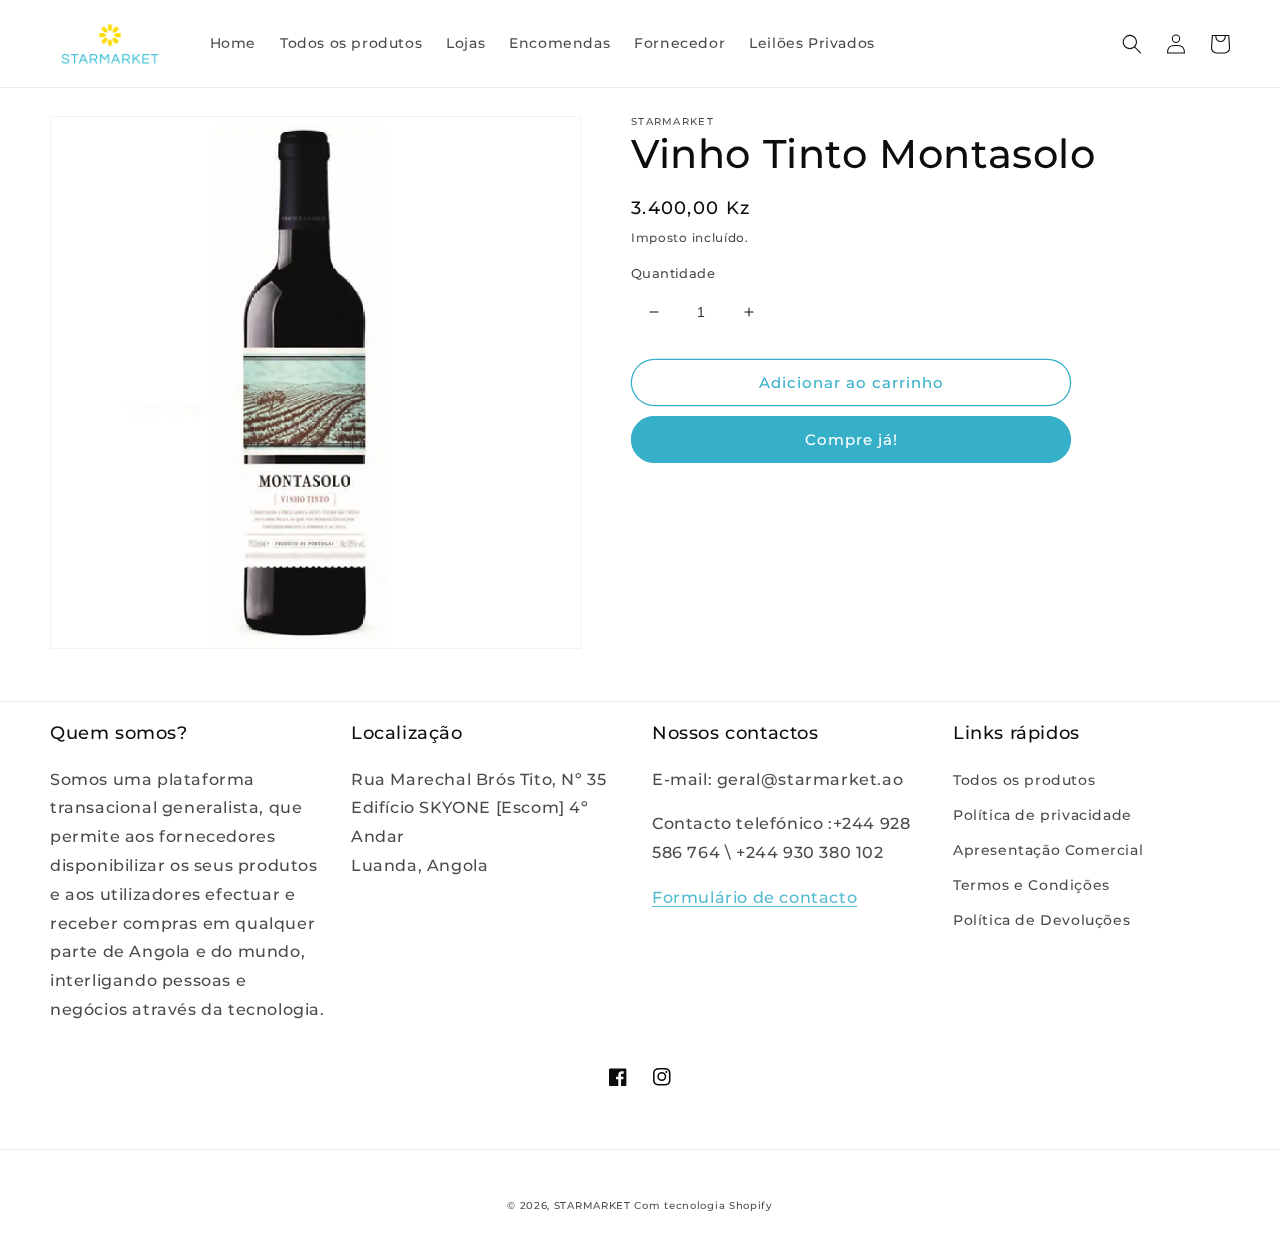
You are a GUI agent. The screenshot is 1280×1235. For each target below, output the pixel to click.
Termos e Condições (1031, 885)
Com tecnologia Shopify (703, 1205)
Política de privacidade (1042, 815)
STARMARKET (592, 1205)
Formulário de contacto (754, 897)
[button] (1132, 44)
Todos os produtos (1024, 780)
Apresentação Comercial (1048, 850)
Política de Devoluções (1041, 920)
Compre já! (851, 439)
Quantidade (673, 273)
